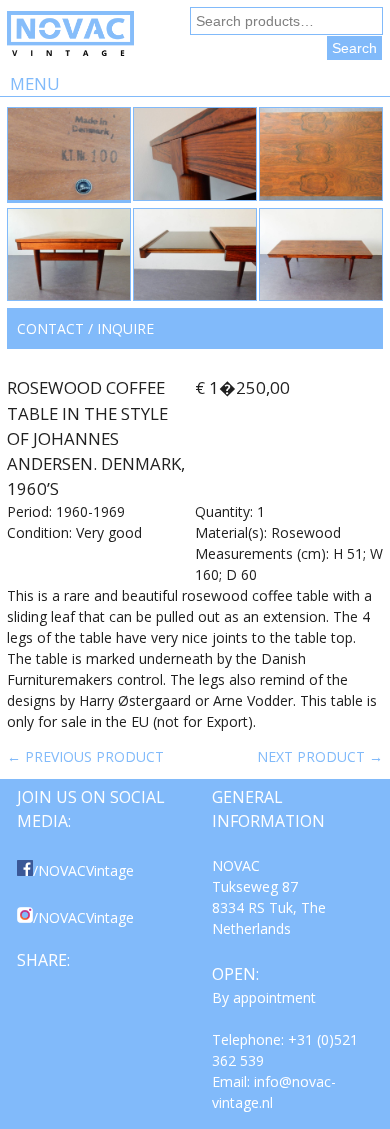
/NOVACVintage (83, 870)
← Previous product (85, 756)
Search (354, 48)
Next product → (320, 756)
